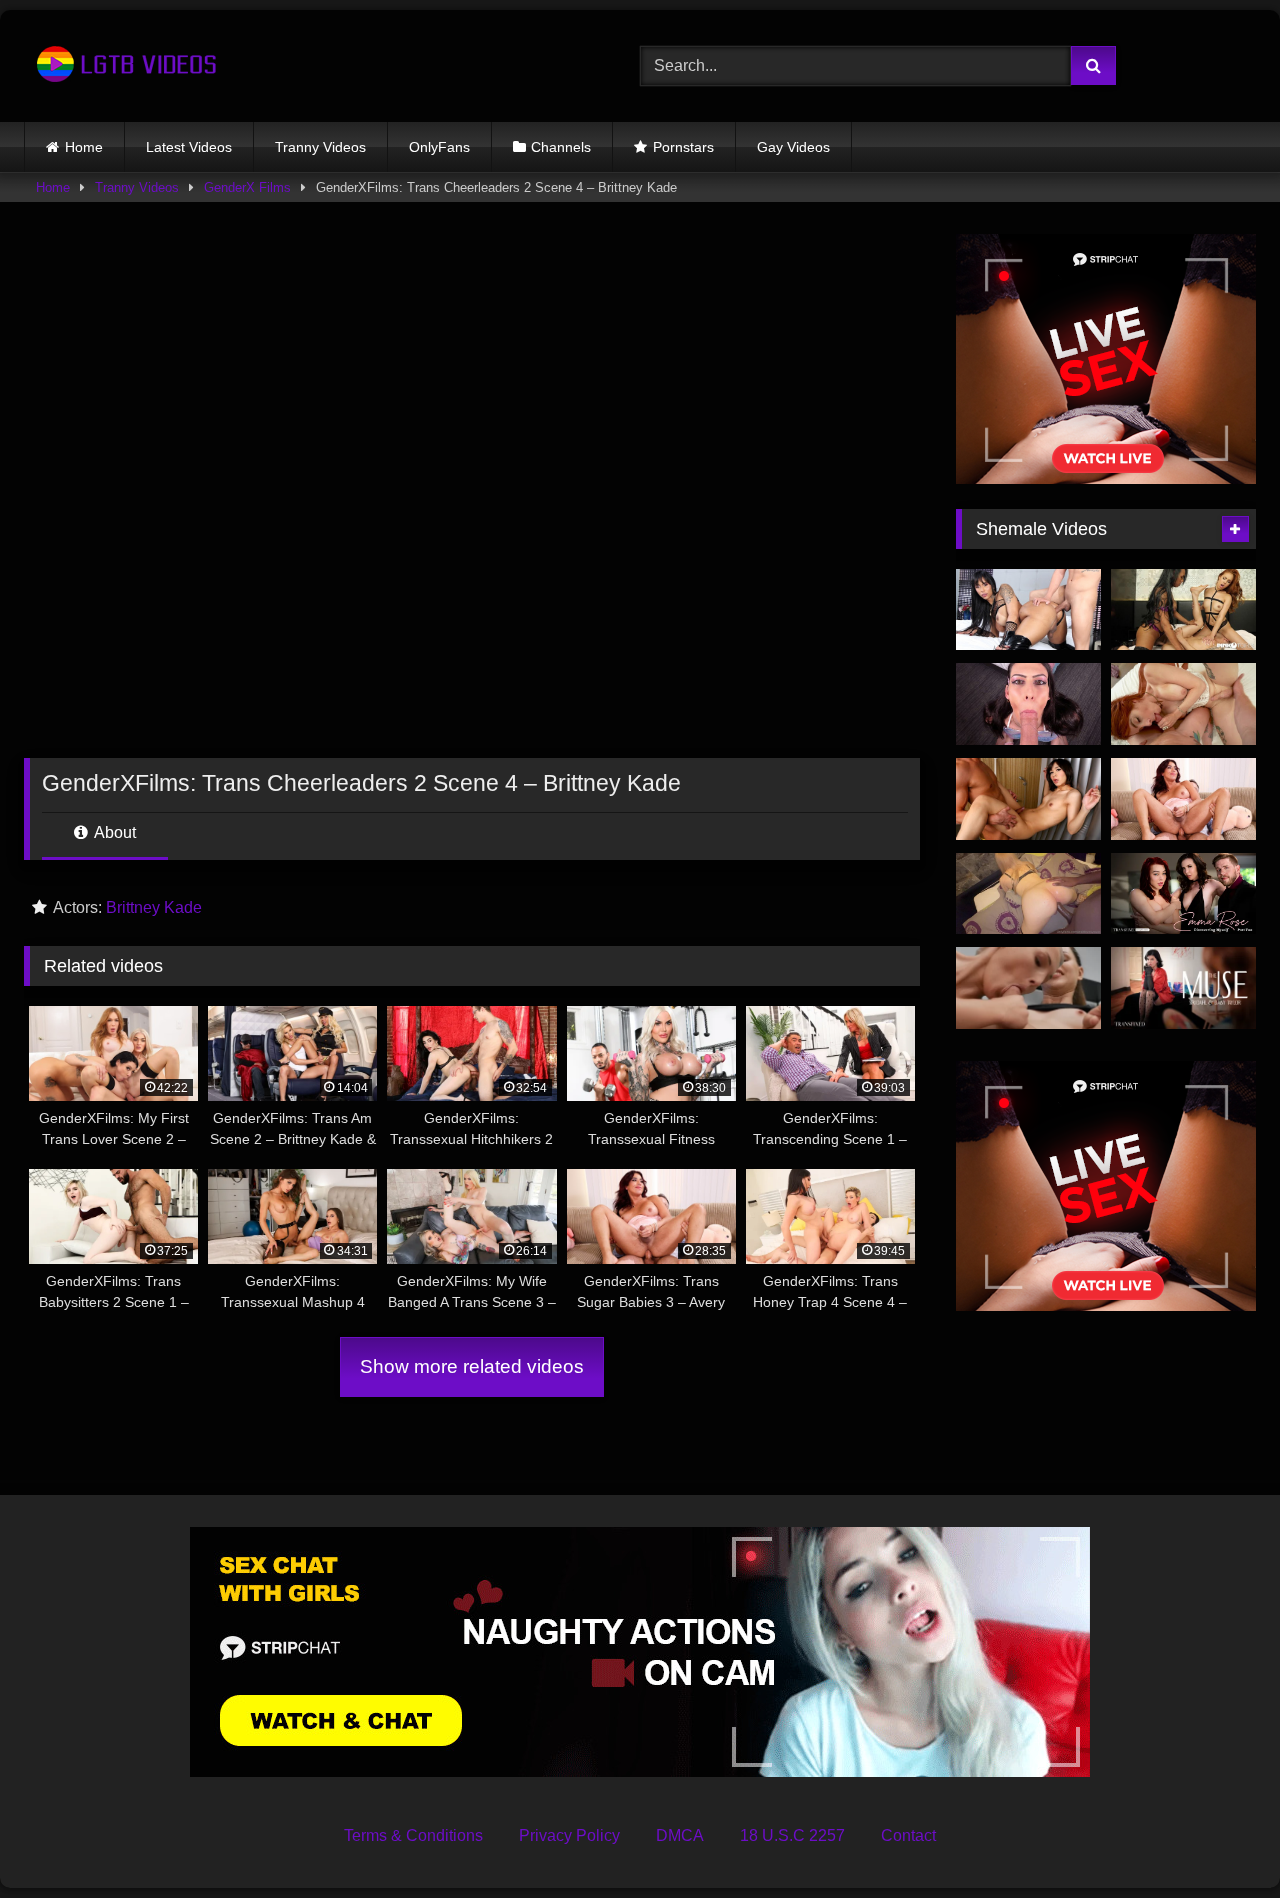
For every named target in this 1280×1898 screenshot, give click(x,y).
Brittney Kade (154, 907)
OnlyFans (439, 147)
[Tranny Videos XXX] (124, 66)
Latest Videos (189, 147)
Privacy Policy (569, 1835)
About (113, 832)
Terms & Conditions (413, 1835)
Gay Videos (793, 147)
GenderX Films (247, 187)
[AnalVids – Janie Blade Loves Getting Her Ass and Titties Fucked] (1183, 704)
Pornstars (683, 147)
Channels (561, 147)
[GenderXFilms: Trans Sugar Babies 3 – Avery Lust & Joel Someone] (1183, 799)
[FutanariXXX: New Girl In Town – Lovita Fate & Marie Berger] (1028, 988)
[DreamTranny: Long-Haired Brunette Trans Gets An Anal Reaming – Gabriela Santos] (1028, 610)
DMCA (680, 1835)
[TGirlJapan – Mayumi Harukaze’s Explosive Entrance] (1028, 799)
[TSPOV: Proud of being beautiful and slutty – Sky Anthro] (1028, 704)
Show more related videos (472, 1366)
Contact (908, 1835)
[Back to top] (1218, 1838)
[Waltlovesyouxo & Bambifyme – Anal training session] (1028, 894)
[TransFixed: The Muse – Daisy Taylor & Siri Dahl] (1183, 988)
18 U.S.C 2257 (792, 1835)
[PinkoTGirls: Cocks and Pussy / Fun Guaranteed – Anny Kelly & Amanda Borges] (1183, 610)
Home (84, 147)
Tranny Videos (320, 147)
